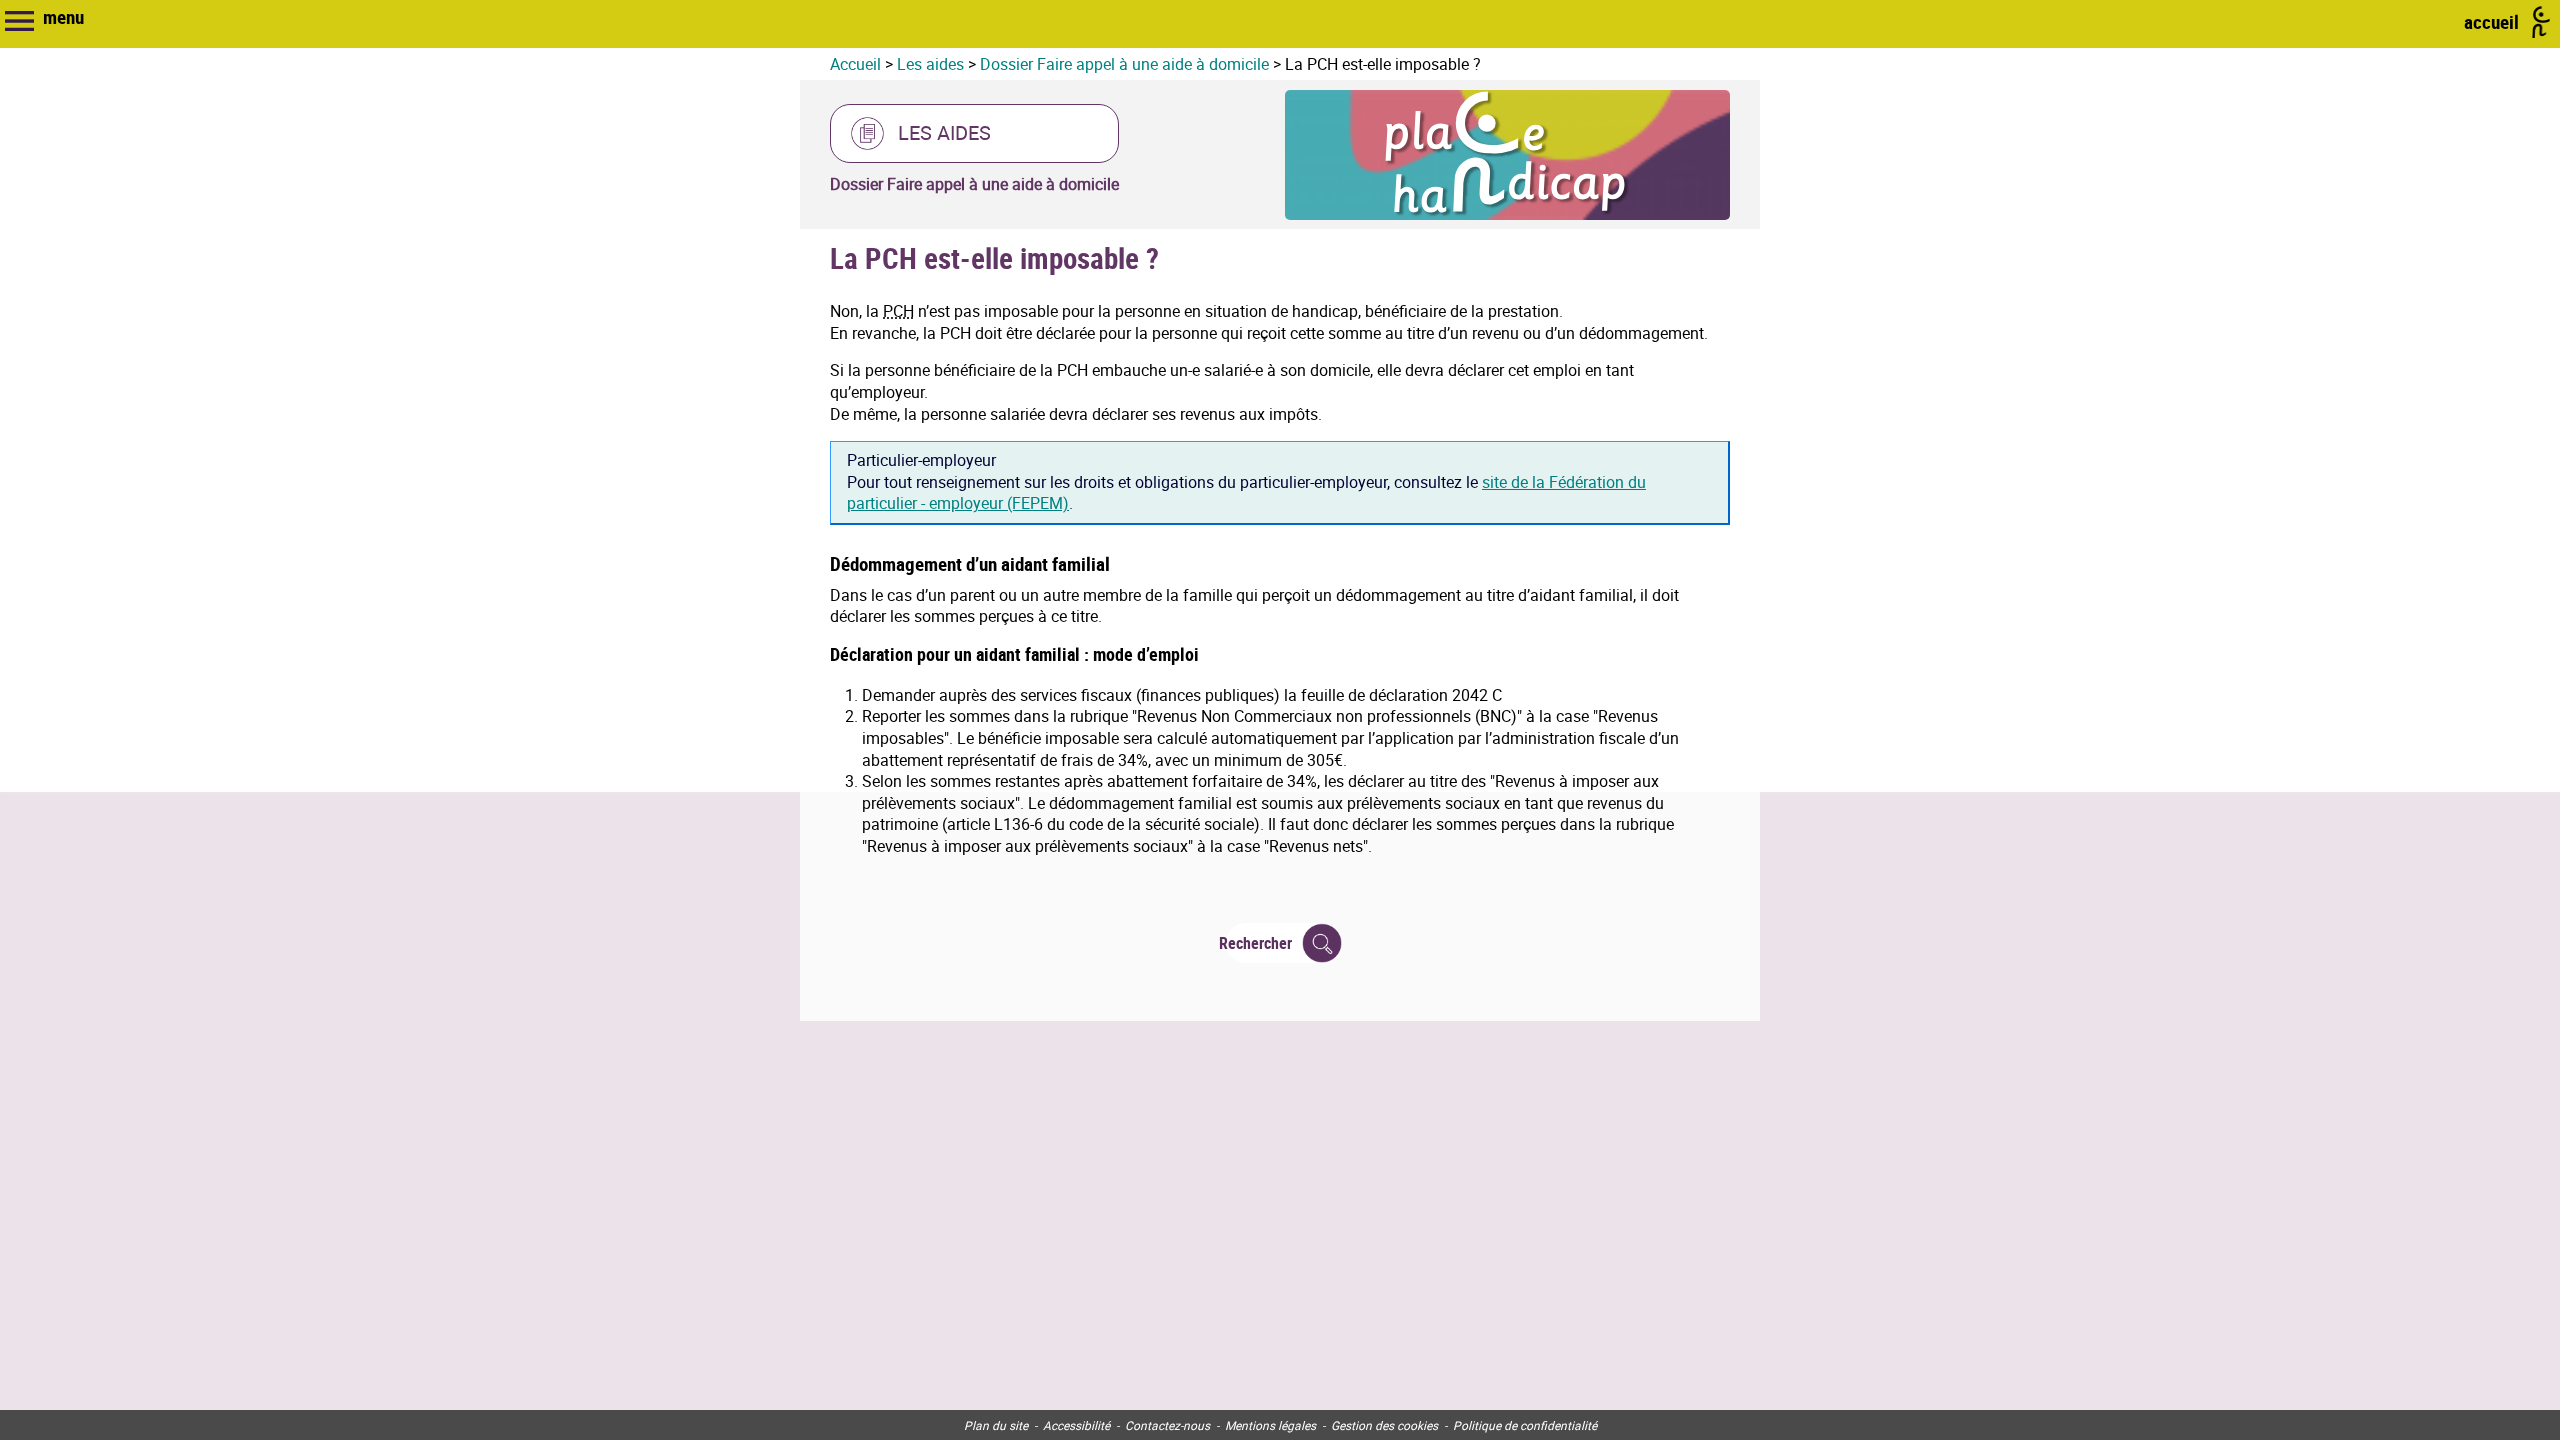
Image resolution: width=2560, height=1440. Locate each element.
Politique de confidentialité (1525, 1425)
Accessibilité (1076, 1425)
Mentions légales (1270, 1425)
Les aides (930, 64)
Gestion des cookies (1384, 1425)
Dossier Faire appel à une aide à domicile (1124, 64)
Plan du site (996, 1425)
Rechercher (1259, 943)
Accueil (855, 64)
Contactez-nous (1167, 1425)
